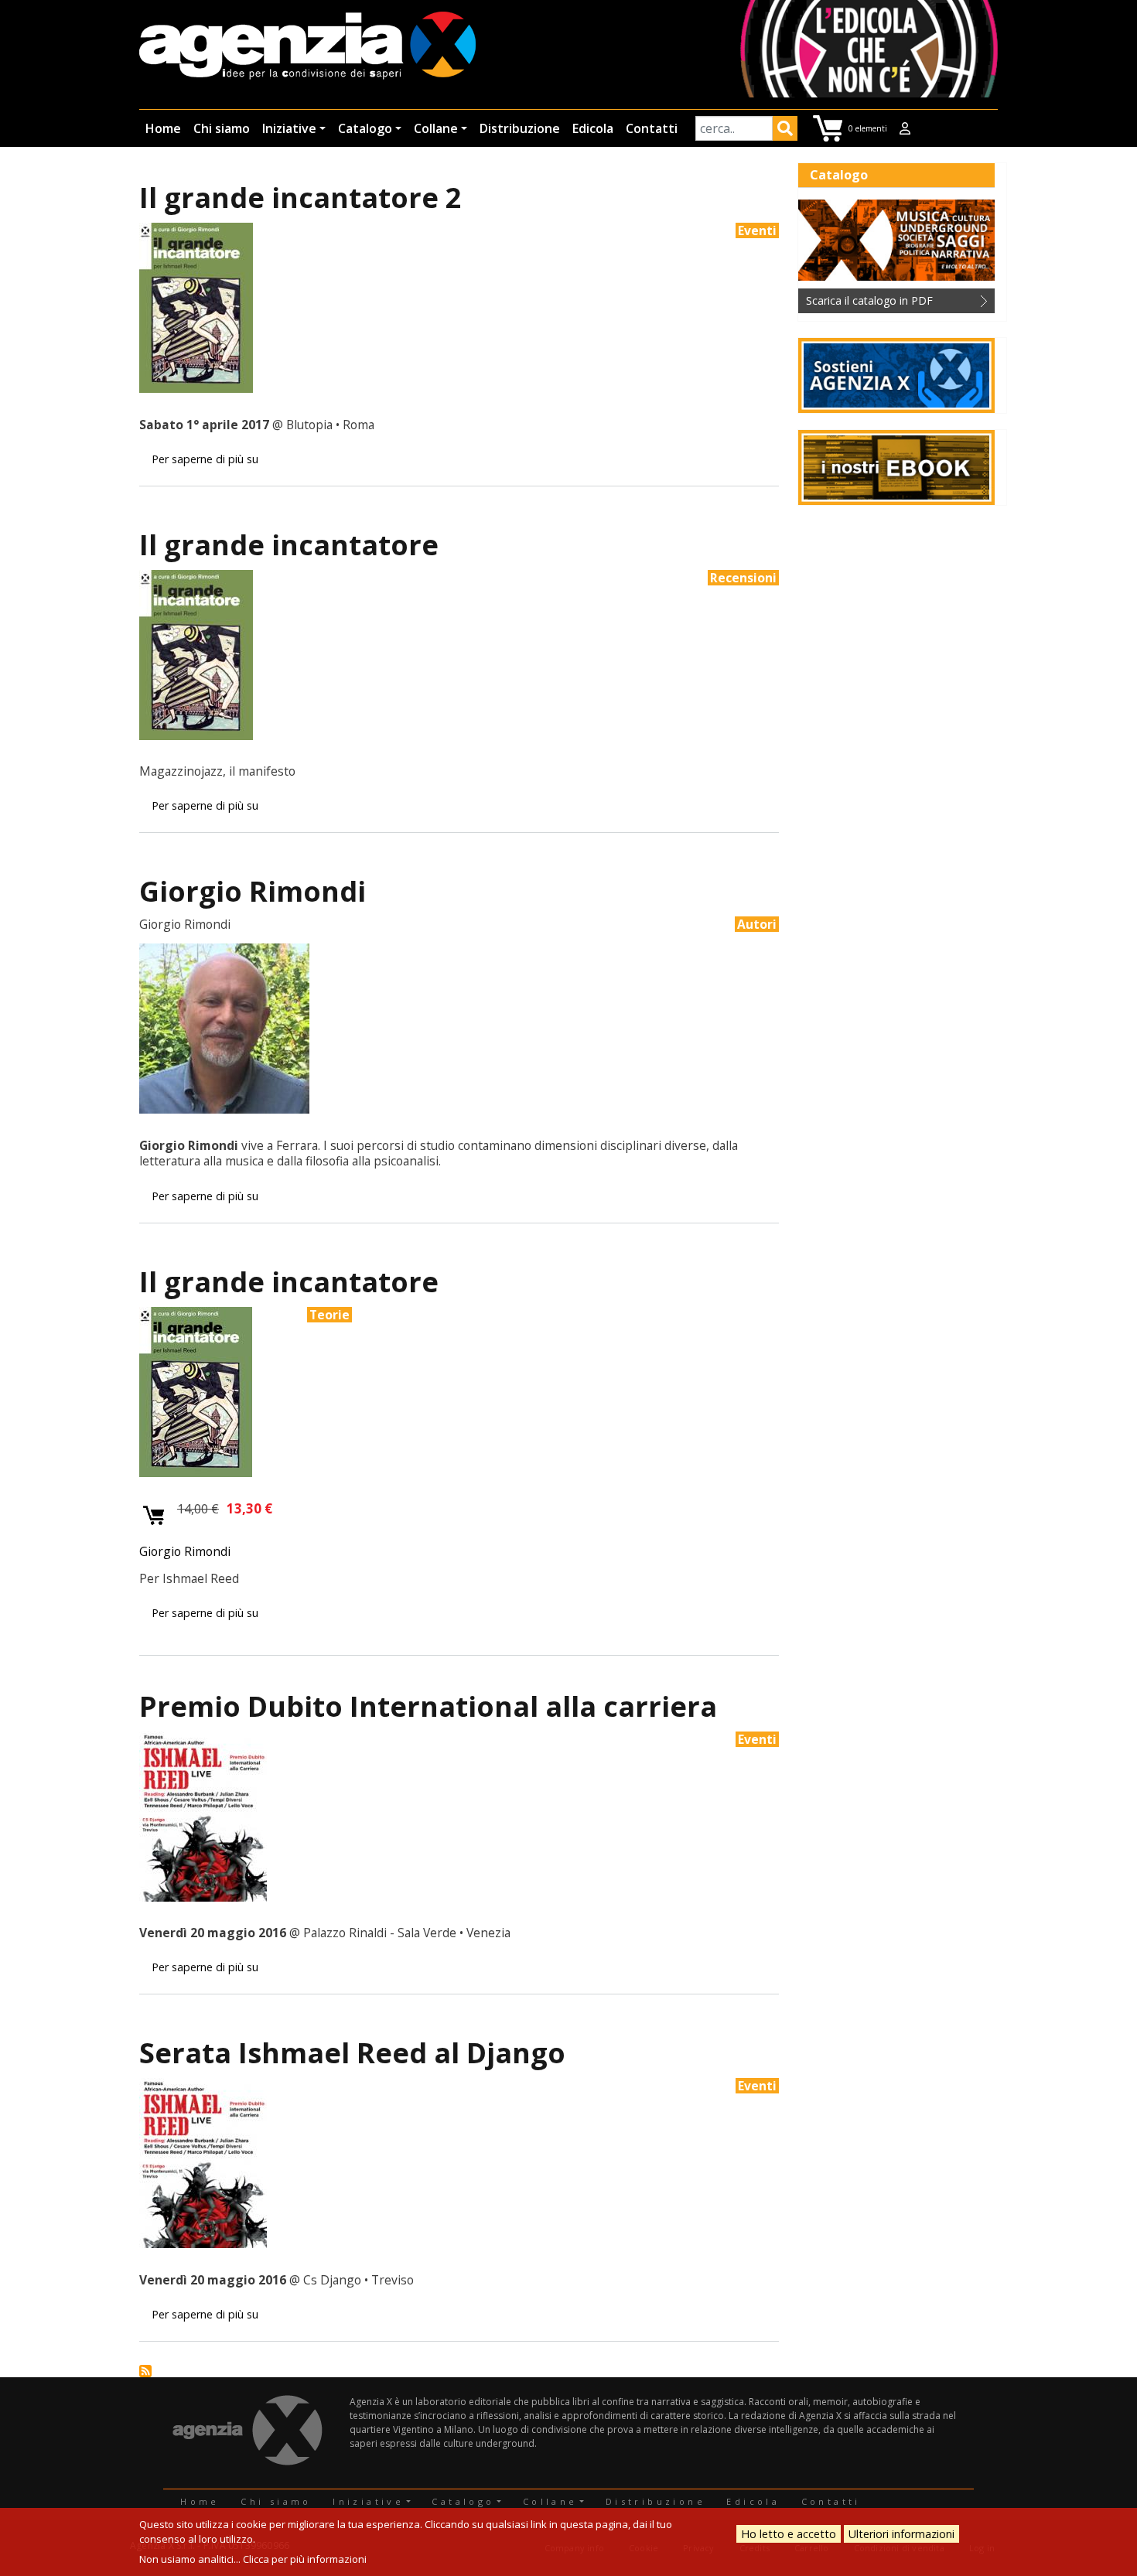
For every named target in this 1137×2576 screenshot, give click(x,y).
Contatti (652, 128)
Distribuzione (520, 128)
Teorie (329, 1315)
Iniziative (289, 128)
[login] (905, 128)
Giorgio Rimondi (185, 1551)
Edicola (593, 128)
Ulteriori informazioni (901, 2534)
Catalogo (365, 128)
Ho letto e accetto (789, 2534)
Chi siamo (222, 128)
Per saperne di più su (205, 459)
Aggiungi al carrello (154, 1516)
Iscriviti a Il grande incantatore (145, 2371)
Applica (785, 131)
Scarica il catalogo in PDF (869, 300)
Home (163, 128)
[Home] (307, 47)
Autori (757, 924)
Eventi (757, 230)
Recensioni (743, 578)
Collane (436, 128)
